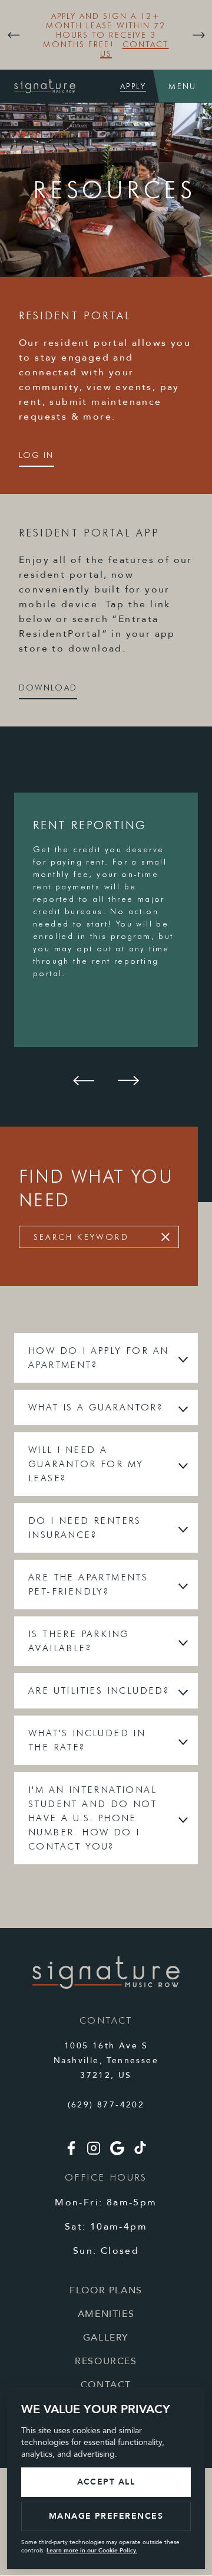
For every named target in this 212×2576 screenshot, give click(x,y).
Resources (106, 2361)
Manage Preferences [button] (106, 2516)
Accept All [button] (106, 2482)
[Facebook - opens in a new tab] (71, 2153)
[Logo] (106, 1986)
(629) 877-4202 (106, 2105)
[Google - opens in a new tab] (117, 2153)
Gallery (106, 2338)
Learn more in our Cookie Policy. (92, 2551)
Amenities (106, 2314)
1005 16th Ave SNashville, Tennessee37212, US (106, 2061)
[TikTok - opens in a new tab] (140, 2151)
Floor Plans (106, 2290)
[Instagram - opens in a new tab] (94, 2153)
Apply (133, 86)
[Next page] (198, 35)
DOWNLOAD (48, 688)
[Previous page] (14, 35)
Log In (37, 455)
